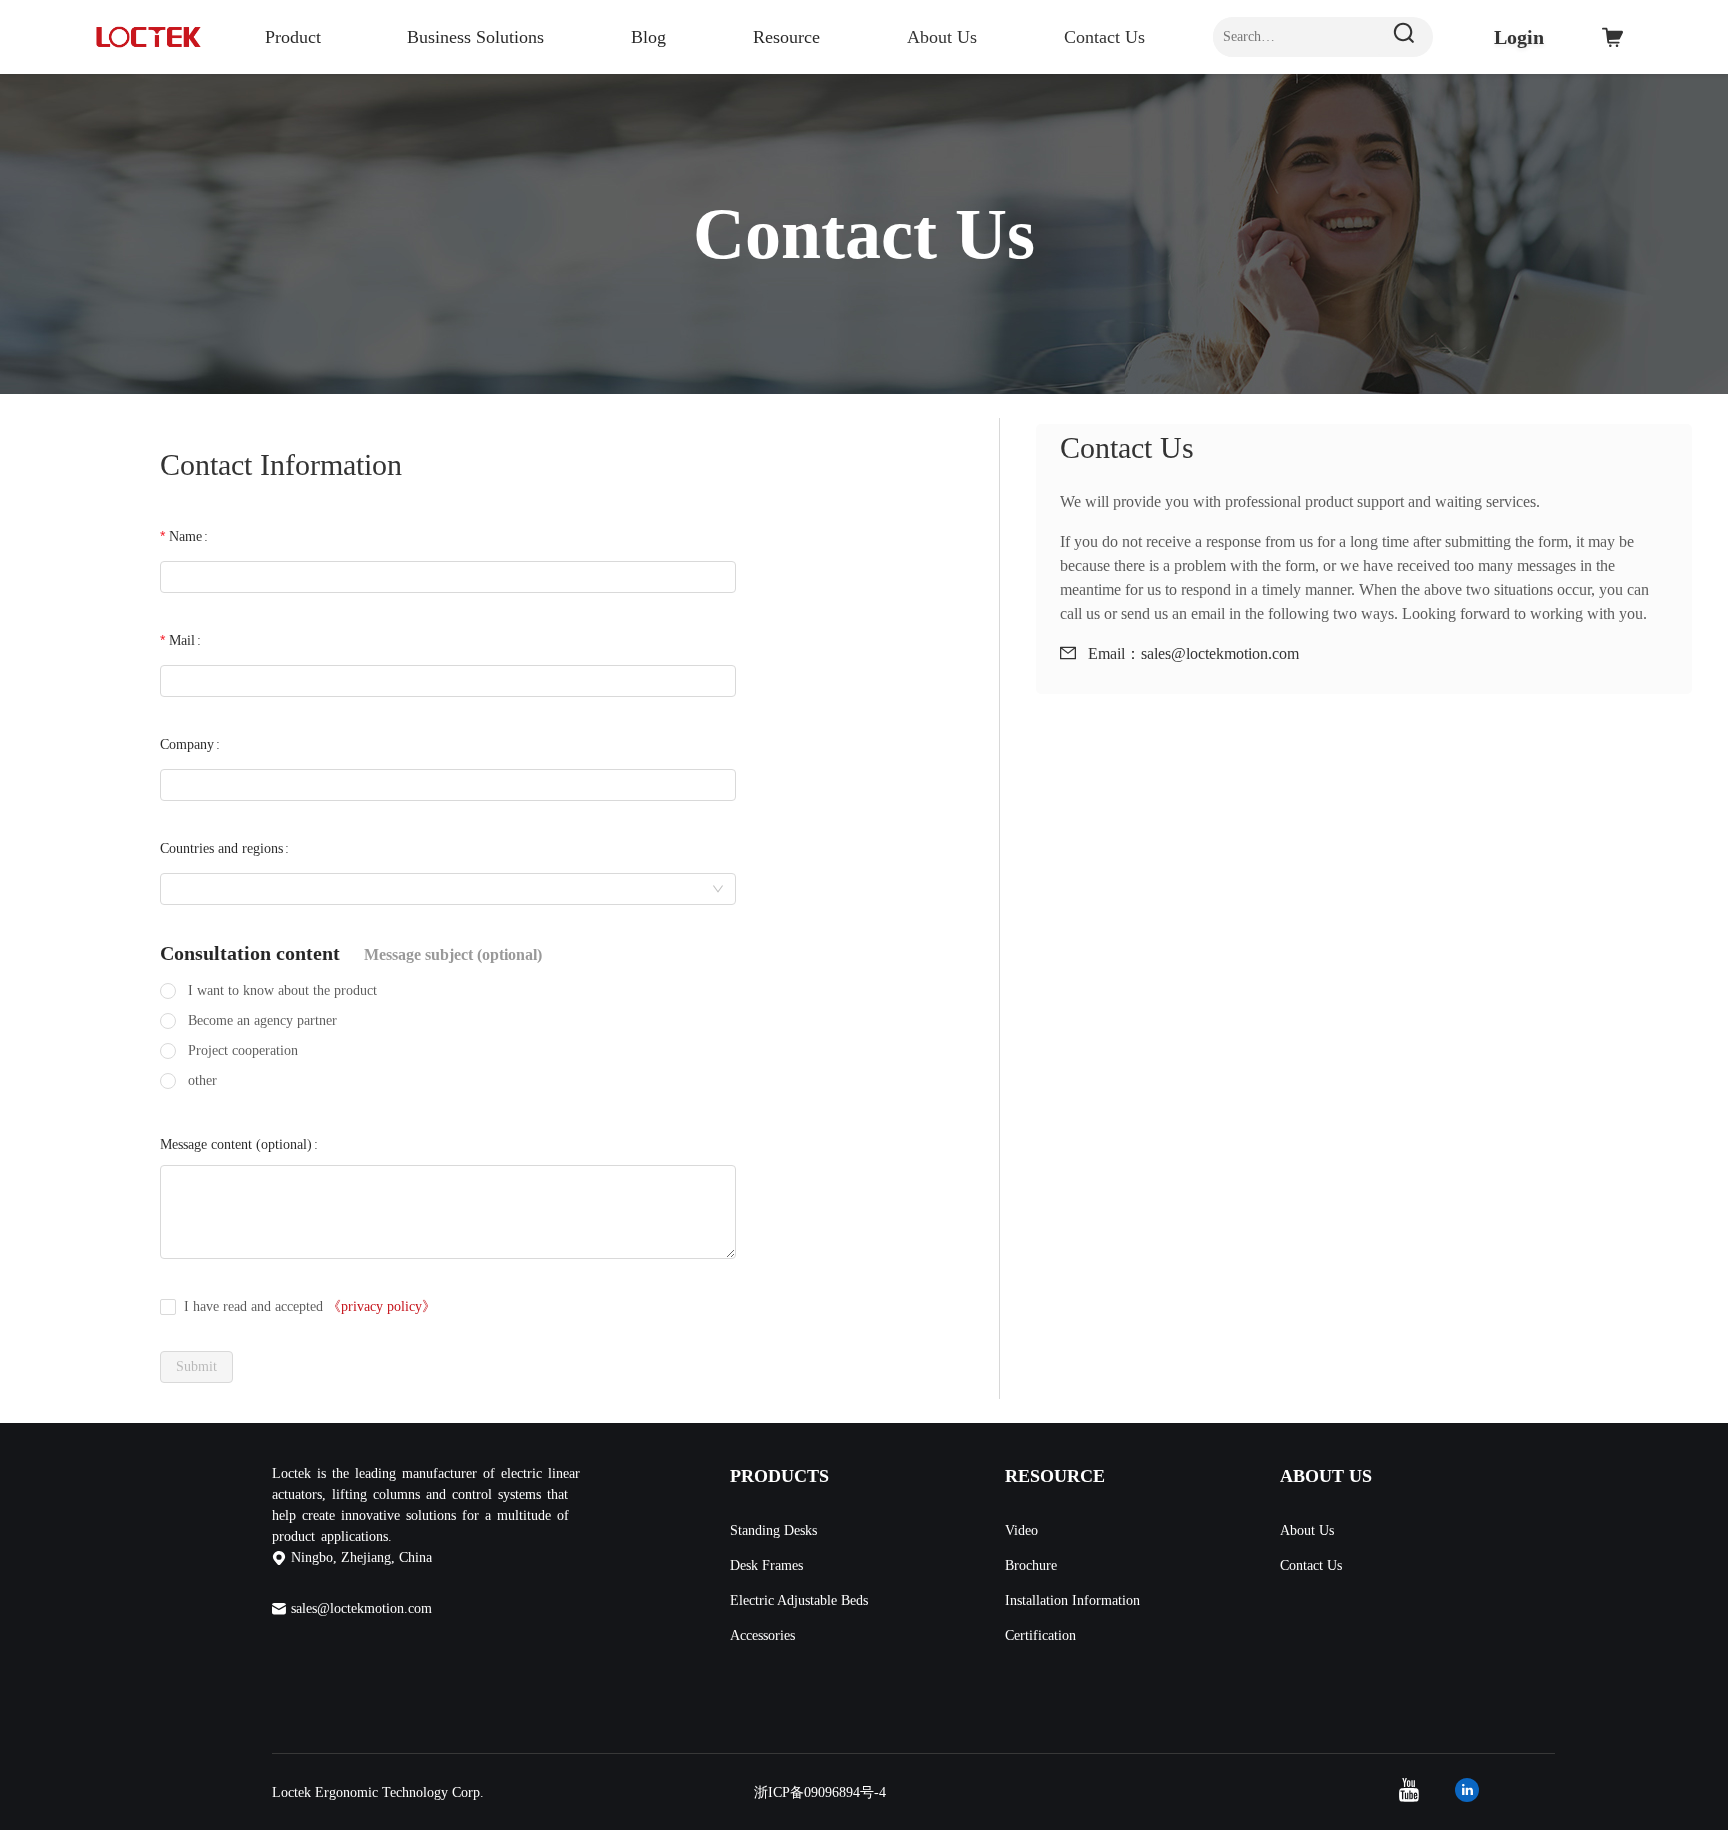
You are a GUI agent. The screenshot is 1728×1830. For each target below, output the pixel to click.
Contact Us (1104, 37)
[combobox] (448, 889)
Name (185, 536)
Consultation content (250, 953)
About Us (942, 37)
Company (187, 744)
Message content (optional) (236, 1144)
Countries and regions (221, 848)
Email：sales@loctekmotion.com (1193, 653)
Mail (182, 640)
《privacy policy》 (381, 1306)
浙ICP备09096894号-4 (820, 1792)
